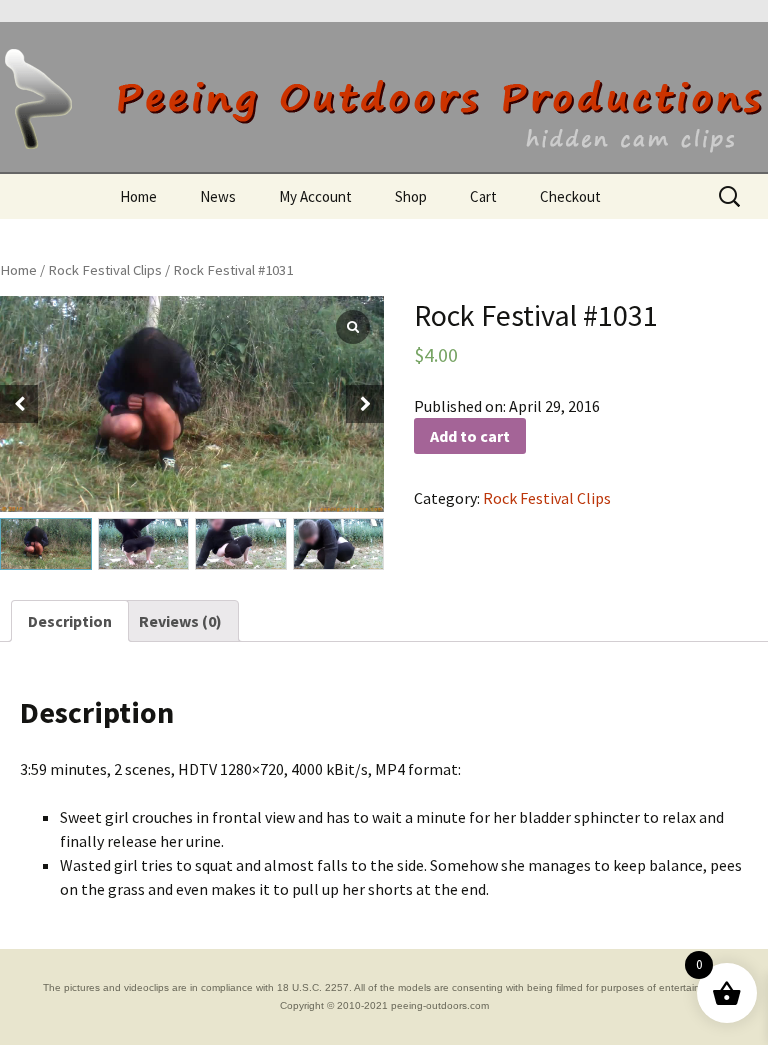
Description (70, 621)
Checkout (570, 196)
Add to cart (470, 436)
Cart (483, 196)
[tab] (70, 621)
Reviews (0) (180, 621)
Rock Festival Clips (105, 270)
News (218, 196)
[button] (365, 404)
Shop (411, 196)
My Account (315, 196)
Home (138, 196)
